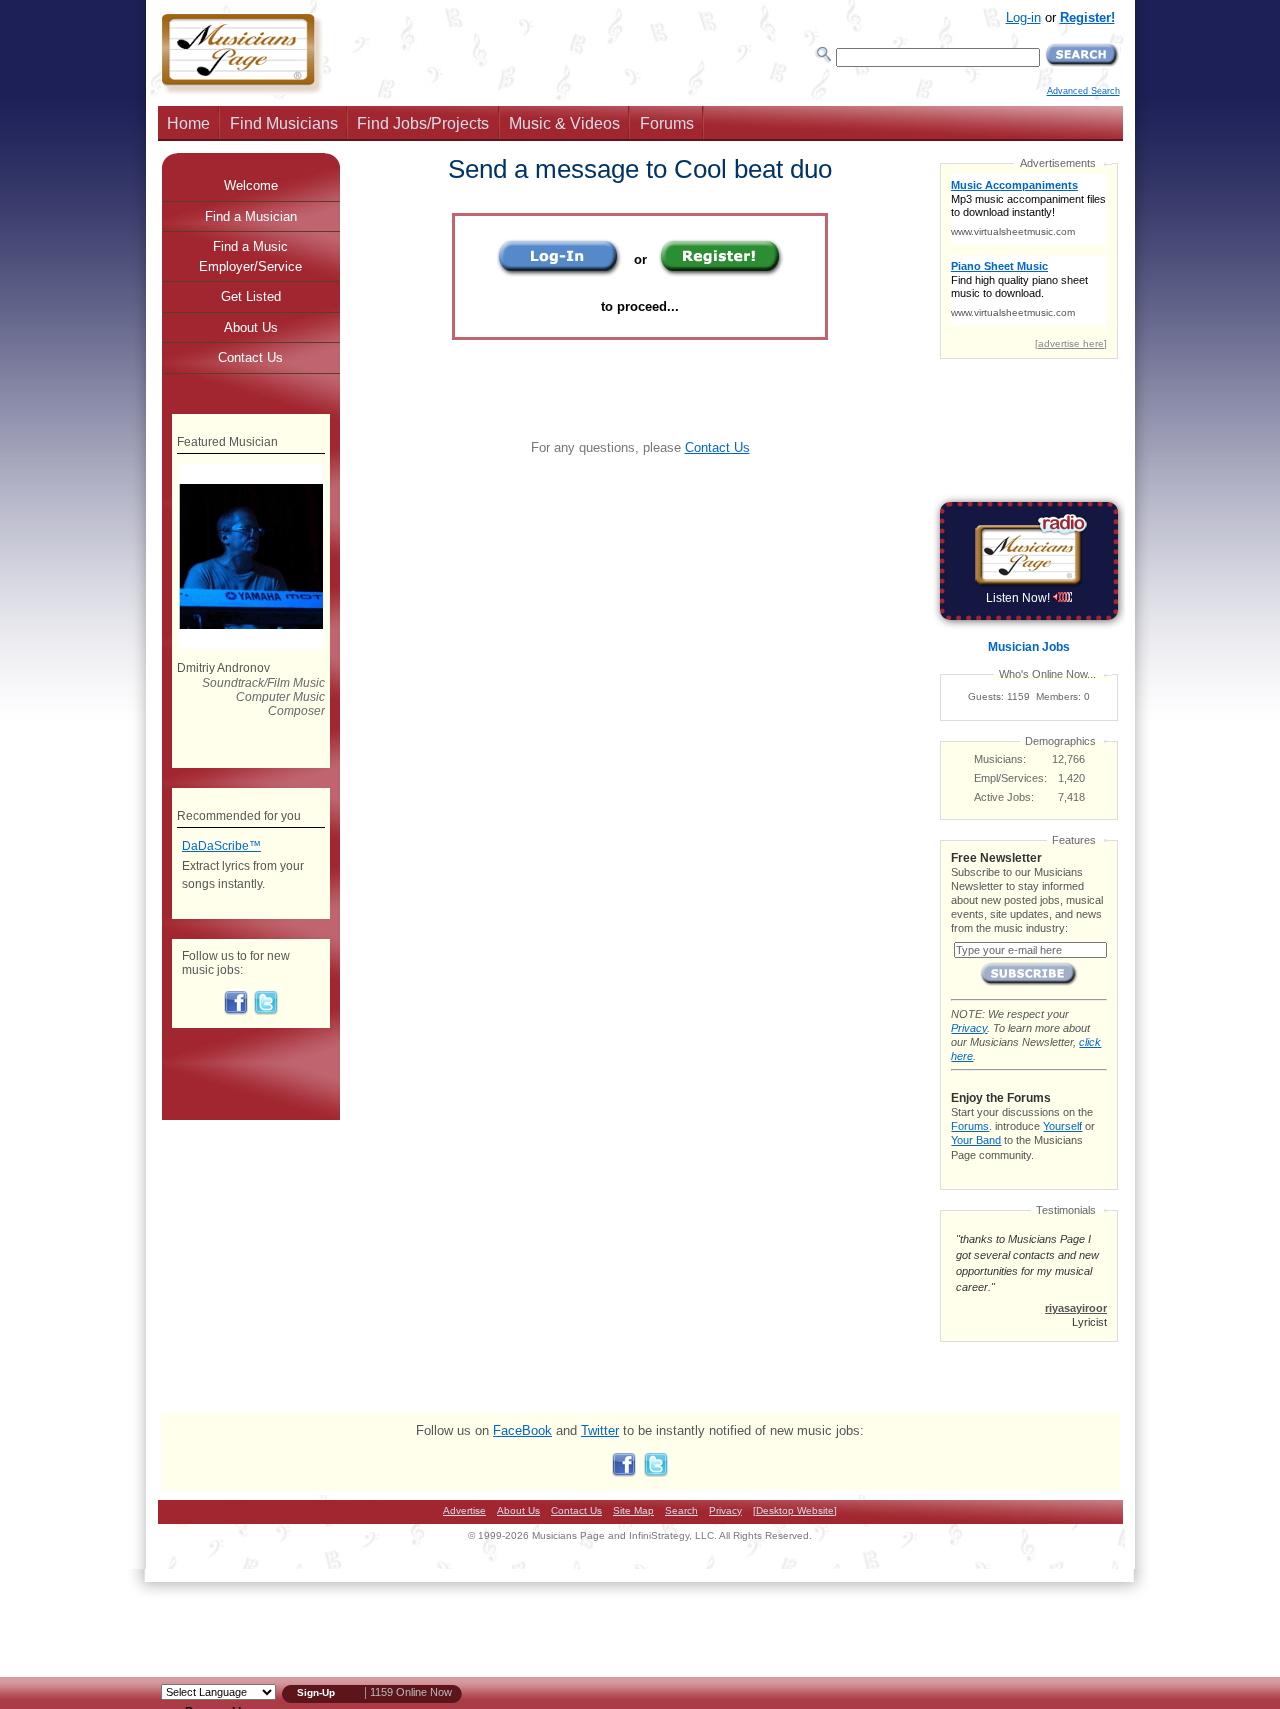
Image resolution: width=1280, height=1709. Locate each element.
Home (188, 123)
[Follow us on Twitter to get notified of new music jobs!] (266, 1011)
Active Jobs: (1004, 797)
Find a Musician (251, 216)
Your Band (976, 1140)
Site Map (633, 1510)
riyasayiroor (1076, 1308)
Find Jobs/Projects (423, 123)
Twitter (600, 1430)
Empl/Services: (1010, 778)
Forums (667, 123)
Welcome (251, 185)
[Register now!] (721, 272)
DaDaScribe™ (221, 846)
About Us (251, 327)
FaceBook (522, 1430)
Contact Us (717, 447)
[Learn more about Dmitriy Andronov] (250, 645)
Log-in (1023, 17)
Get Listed (251, 296)
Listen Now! (1019, 598)
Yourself (1062, 1126)
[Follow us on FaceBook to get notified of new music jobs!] (236, 1011)
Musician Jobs (1029, 647)
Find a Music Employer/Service (250, 256)
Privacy (969, 1028)
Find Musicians (284, 123)
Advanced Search (1083, 91)
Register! (1087, 17)
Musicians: (1000, 759)
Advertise (464, 1510)
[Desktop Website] (795, 1510)
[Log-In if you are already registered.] (559, 272)
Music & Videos (564, 123)
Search (681, 1510)
